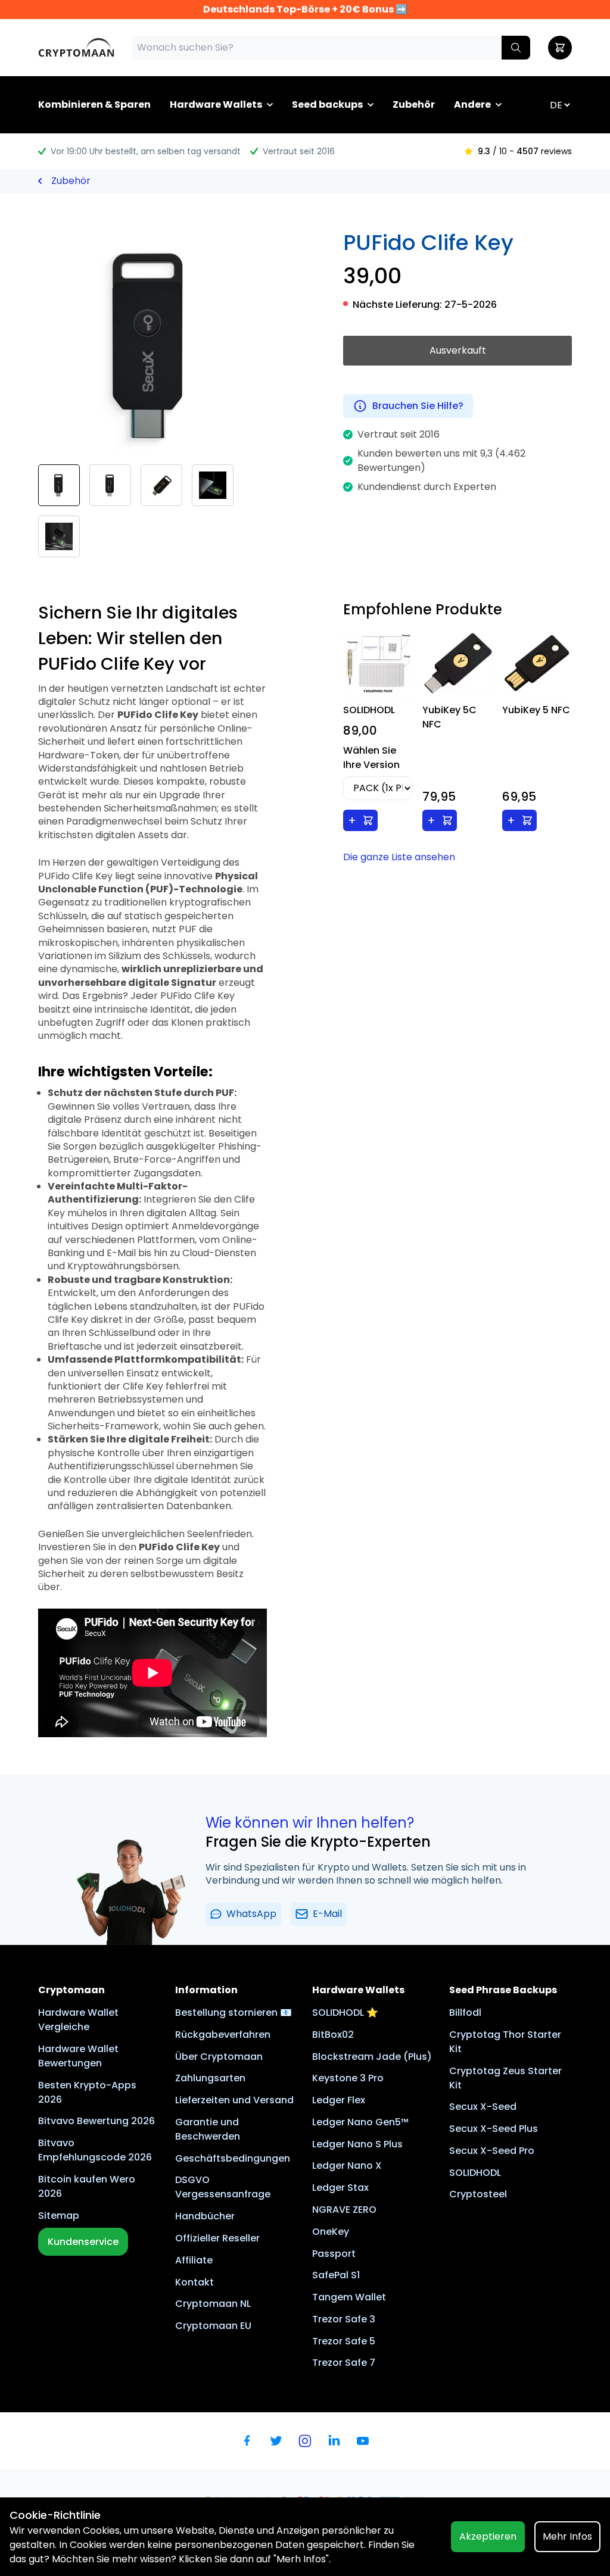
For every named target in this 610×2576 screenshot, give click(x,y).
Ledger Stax (340, 2188)
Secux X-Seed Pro (492, 2151)
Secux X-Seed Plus (494, 2129)
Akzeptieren (488, 2536)
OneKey (331, 2232)
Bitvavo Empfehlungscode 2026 (95, 2150)
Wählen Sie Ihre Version (371, 758)
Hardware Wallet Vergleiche (78, 2020)
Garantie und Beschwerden (208, 2129)
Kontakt (194, 2282)
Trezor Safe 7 (344, 2363)
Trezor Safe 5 (344, 2341)
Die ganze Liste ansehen (399, 857)
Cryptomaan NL (213, 2304)
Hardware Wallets (216, 104)
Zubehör (414, 104)
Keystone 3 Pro (348, 2078)
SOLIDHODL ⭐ (345, 2013)
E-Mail (327, 1914)
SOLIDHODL (475, 2173)
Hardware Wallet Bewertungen (78, 2056)
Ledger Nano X (347, 2166)
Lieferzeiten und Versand (234, 2100)
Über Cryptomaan (219, 2057)
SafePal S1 (336, 2275)
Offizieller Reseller (217, 2238)
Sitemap (59, 2216)
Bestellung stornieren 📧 (234, 2013)
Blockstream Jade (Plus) (372, 2057)
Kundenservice (83, 2242)
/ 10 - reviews (525, 151)
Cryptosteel (478, 2194)
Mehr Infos (567, 2536)
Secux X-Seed (483, 2107)
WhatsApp (251, 1914)
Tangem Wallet (349, 2297)
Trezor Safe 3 (344, 2319)
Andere (472, 104)
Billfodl (465, 2013)
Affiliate (194, 2260)
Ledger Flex (339, 2100)
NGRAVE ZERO (344, 2210)
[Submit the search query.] (516, 48)
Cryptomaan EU (213, 2326)
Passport (334, 2254)
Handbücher (205, 2216)
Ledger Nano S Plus (357, 2144)
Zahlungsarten (210, 2078)
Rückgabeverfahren (223, 2035)
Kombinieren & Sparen (94, 104)
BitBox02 (333, 2035)
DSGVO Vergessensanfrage (223, 2187)
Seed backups (327, 104)
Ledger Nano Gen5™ (360, 2122)
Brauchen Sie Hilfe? (418, 406)
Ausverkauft (458, 350)
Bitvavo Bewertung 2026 (97, 2121)
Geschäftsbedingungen (233, 2158)
